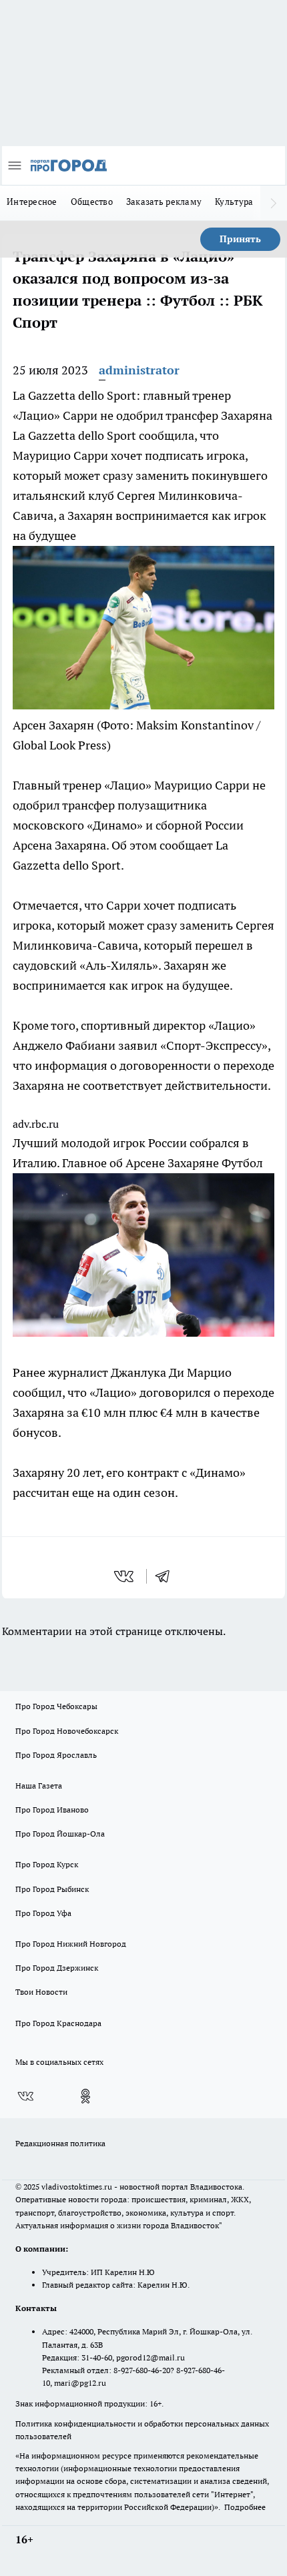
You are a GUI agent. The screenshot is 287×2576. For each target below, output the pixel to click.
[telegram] (167, 1576)
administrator (139, 370)
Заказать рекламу (164, 202)
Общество (92, 202)
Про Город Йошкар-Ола (60, 1834)
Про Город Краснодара (58, 2023)
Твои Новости (41, 1992)
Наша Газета (39, 1786)
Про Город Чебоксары (56, 1706)
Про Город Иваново (52, 1810)
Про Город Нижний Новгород (71, 1944)
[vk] (125, 1576)
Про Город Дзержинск (57, 1968)
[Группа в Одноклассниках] (85, 2096)
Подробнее (245, 2507)
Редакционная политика (60, 2143)
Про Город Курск (47, 1864)
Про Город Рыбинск (52, 1889)
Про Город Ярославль (56, 1755)
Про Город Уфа (43, 1913)
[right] (274, 203)
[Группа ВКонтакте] (25, 2096)
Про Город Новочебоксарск (67, 1731)
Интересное (32, 202)
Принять (240, 239)
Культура (234, 202)
